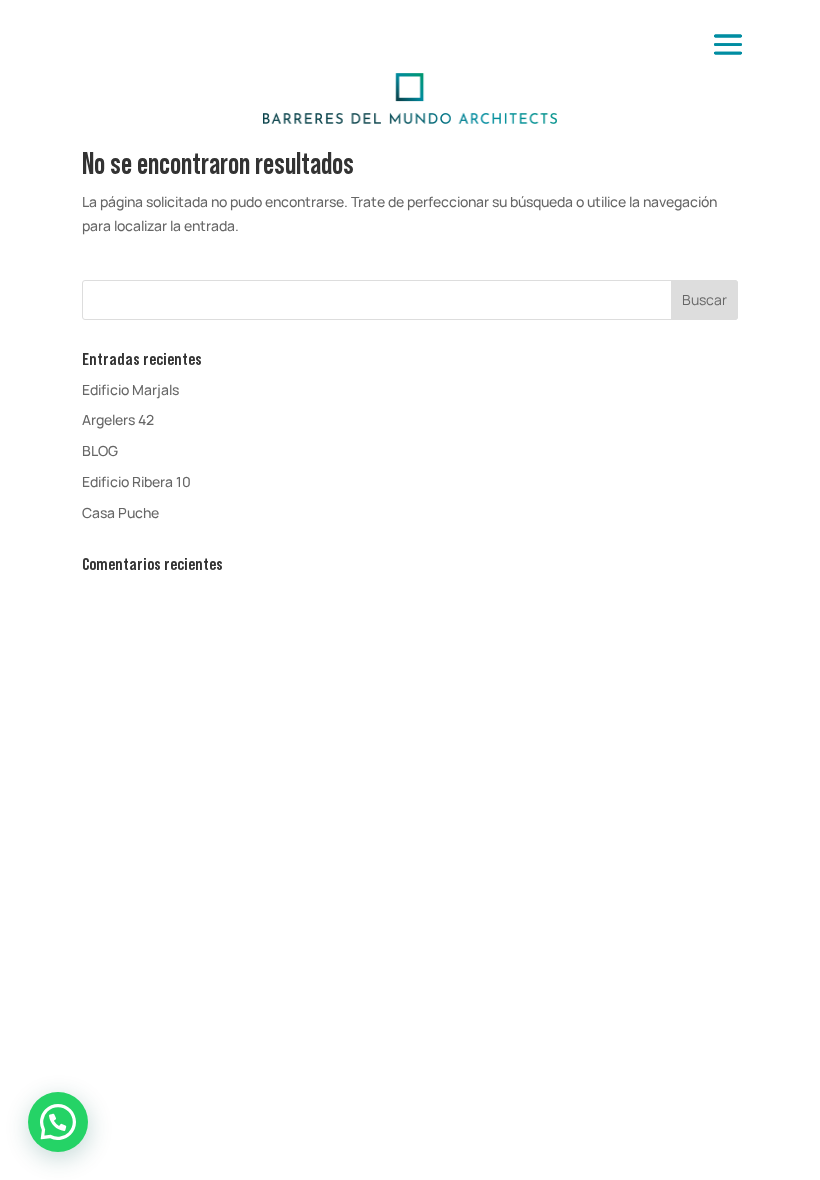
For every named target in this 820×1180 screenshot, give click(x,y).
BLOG (100, 450)
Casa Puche (120, 512)
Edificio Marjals (130, 389)
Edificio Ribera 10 (136, 481)
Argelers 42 (118, 419)
